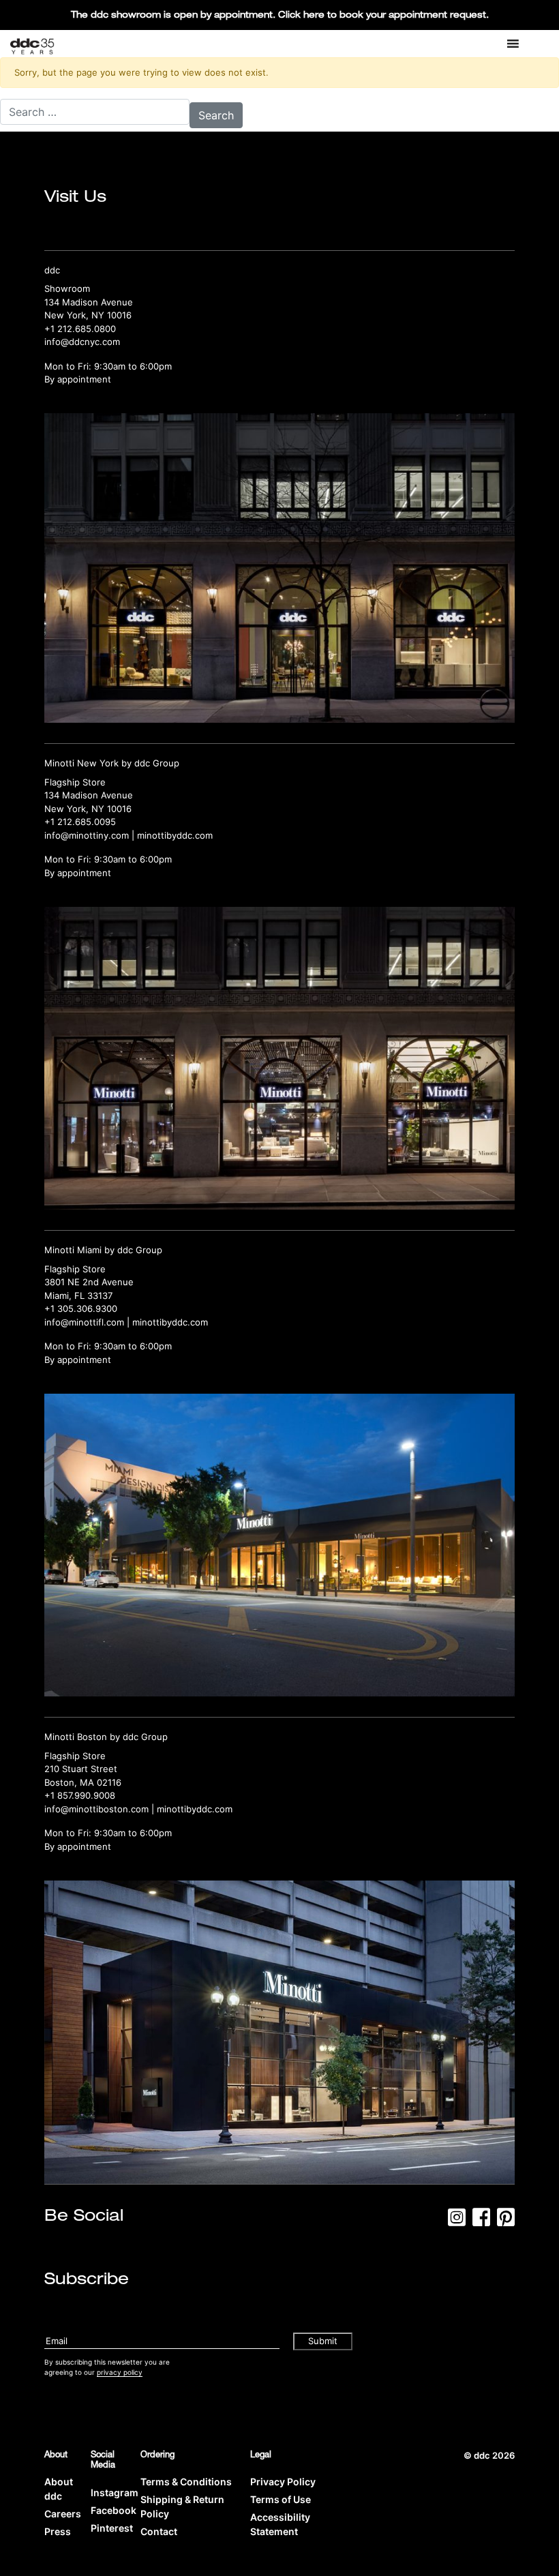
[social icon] (457, 2221)
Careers (63, 2514)
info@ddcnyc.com (82, 342)
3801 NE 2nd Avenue (89, 1282)
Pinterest (112, 2528)
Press (58, 2531)
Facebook (114, 2510)
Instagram (115, 2492)
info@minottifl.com (84, 1322)
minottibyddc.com (175, 835)
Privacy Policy (283, 2482)
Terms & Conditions (186, 2482)
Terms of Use (281, 2499)
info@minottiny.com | (91, 835)
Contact (159, 2531)
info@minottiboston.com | (101, 1809)
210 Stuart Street (81, 1769)
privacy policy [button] (120, 2372)
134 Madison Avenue (89, 302)
